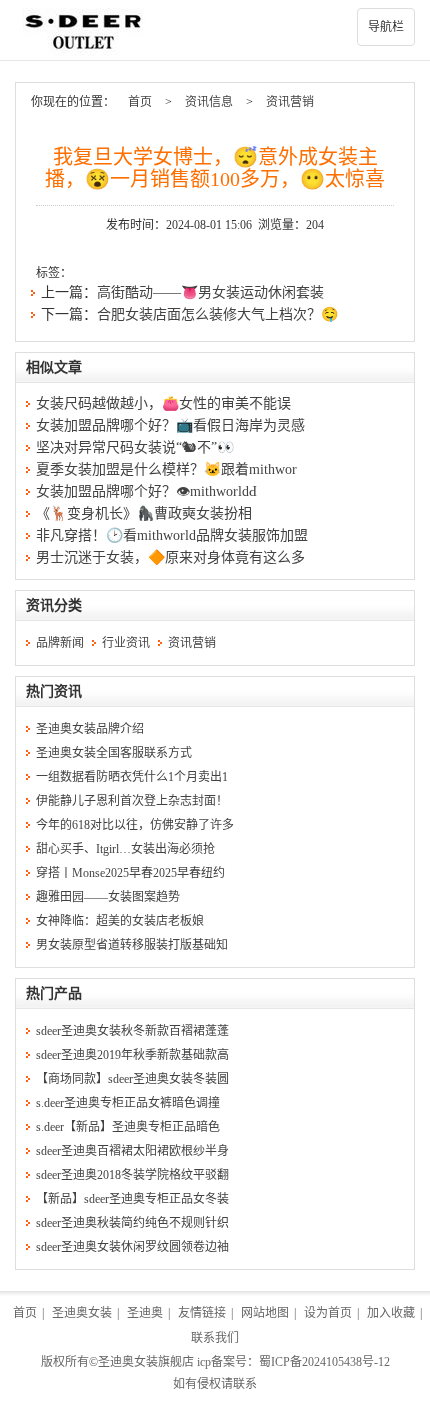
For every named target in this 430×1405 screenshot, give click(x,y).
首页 (140, 102)
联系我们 (215, 1338)
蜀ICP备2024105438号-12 (324, 1362)
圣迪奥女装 (82, 1313)
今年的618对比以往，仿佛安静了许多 (135, 825)
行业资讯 (126, 643)
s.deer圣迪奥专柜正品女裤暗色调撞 (128, 1103)
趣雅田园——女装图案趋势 (108, 897)
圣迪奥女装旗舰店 (146, 1362)
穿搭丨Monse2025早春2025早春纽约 (130, 873)
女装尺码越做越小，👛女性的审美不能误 (163, 403)
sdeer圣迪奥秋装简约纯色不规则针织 (132, 1223)
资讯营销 (290, 102)
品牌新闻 (60, 643)
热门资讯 (54, 691)
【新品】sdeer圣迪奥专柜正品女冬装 (132, 1199)
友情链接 (202, 1313)
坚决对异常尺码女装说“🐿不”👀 (135, 447)
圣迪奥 (145, 1313)
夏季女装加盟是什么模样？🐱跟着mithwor (166, 469)
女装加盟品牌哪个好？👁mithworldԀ (146, 491)
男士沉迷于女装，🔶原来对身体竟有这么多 (170, 557)
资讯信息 (209, 102)
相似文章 (54, 367)
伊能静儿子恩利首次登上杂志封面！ (132, 801)
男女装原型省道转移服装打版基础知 (132, 945)
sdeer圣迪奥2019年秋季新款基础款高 (132, 1055)
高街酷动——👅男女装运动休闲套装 (210, 292)
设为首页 (328, 1313)
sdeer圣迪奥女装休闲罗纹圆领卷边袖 (132, 1247)
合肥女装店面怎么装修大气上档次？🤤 (217, 314)
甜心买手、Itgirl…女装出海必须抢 (125, 849)
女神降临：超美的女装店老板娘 (120, 921)
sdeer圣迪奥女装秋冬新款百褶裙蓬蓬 (132, 1031)
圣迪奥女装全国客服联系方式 (114, 753)
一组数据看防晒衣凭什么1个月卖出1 (132, 777)
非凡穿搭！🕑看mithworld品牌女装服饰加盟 (172, 535)
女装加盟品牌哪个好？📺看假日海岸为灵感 (170, 425)
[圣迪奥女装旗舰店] (215, 30)
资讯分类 (54, 605)
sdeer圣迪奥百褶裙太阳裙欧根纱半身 (132, 1151)
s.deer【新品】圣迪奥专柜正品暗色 (128, 1127)
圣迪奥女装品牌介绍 (90, 729)
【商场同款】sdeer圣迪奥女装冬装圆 (132, 1079)
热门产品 (54, 993)
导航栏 (386, 27)
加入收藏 (391, 1313)
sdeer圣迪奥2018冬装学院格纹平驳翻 (132, 1175)
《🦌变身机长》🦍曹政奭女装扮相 (144, 513)
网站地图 (265, 1313)
